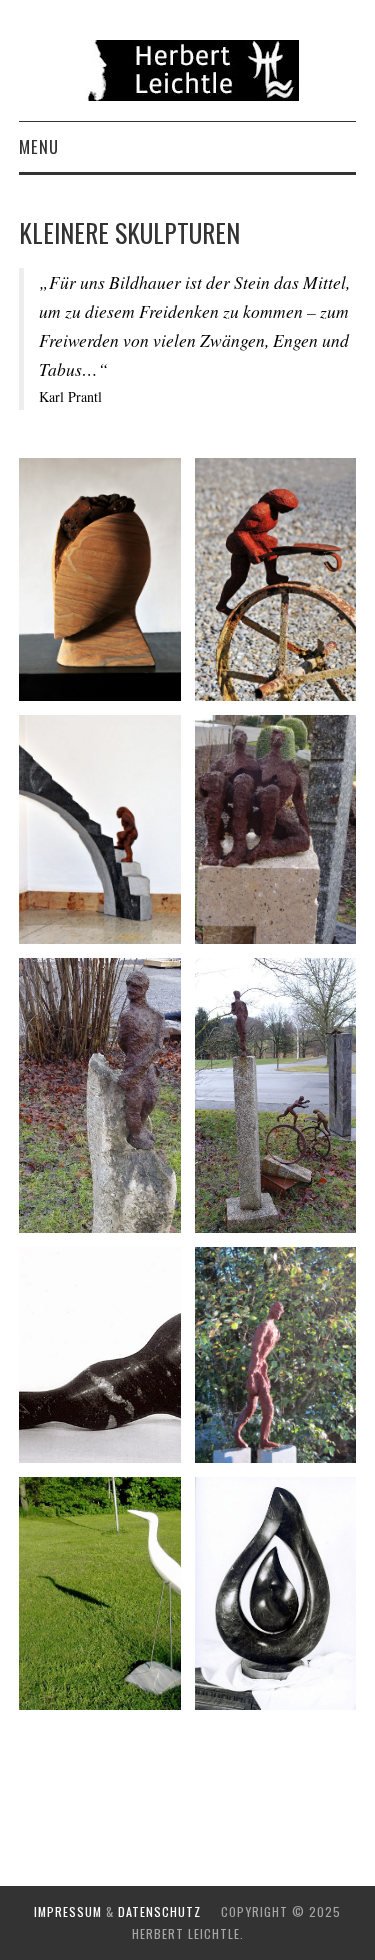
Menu (39, 146)
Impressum (68, 1911)
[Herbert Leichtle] (188, 68)
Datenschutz (159, 1911)
